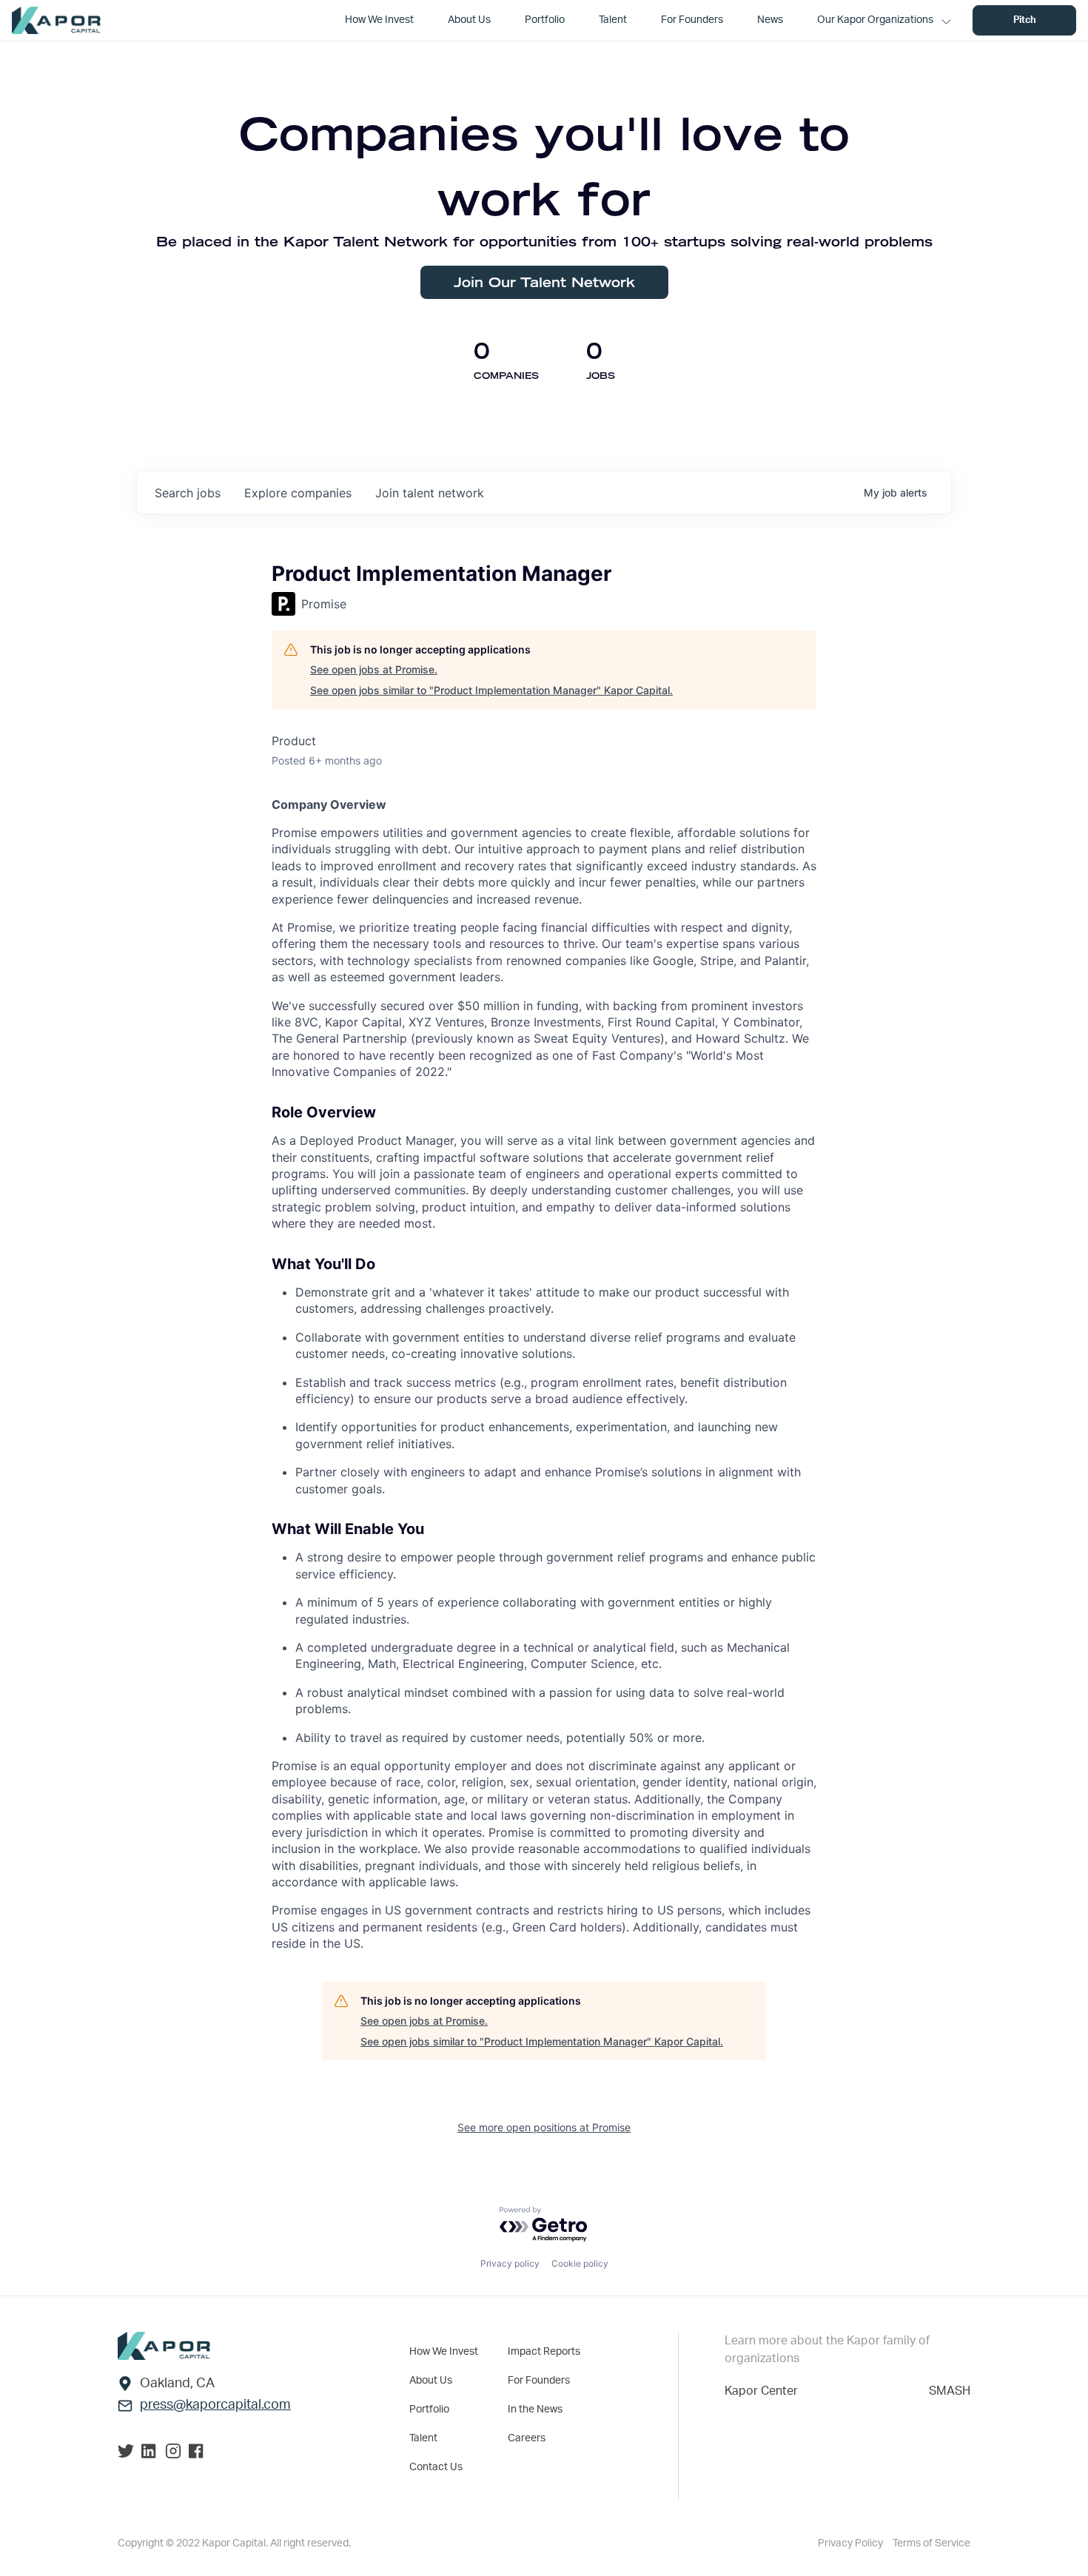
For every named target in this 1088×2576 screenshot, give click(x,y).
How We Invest (444, 2352)
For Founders (539, 2381)
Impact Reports (544, 2352)
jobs (188, 493)
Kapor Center (761, 2391)
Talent (423, 2438)
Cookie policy (580, 2263)
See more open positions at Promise (544, 2127)
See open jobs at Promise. (374, 669)
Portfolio (429, 2409)
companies (298, 493)
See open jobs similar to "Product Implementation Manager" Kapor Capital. (491, 690)
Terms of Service (931, 2543)
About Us (431, 2381)
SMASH (950, 2391)
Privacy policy (510, 2263)
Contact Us (436, 2467)
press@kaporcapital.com (215, 2405)
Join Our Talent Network (544, 282)
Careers (527, 2438)
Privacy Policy (852, 2543)
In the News (535, 2409)
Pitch (1025, 20)
